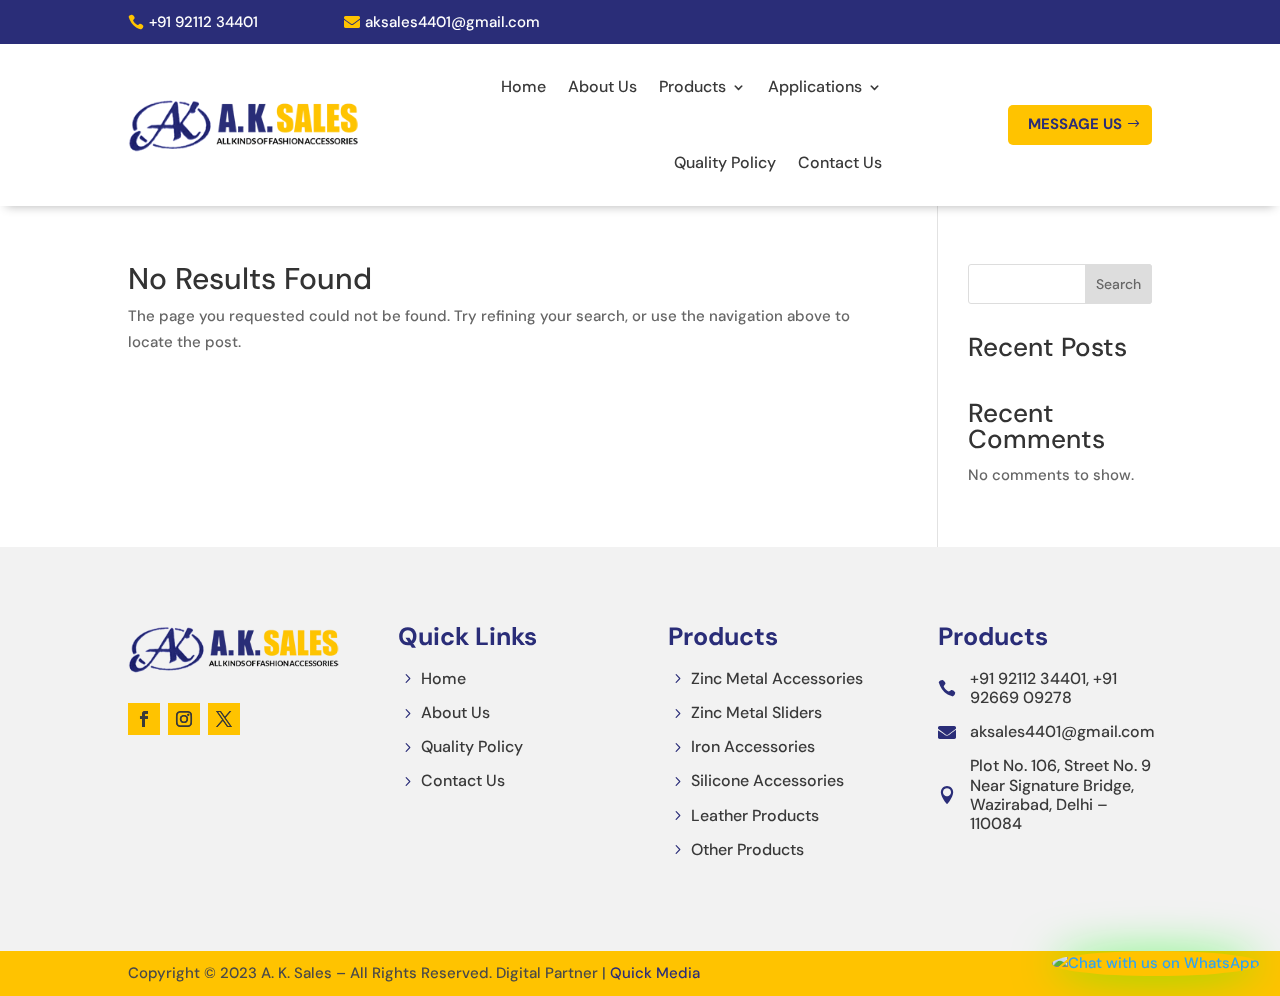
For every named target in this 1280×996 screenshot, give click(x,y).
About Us (602, 86)
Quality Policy (725, 162)
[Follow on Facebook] (144, 719)
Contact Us (840, 162)
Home (523, 86)
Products (692, 86)
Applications (815, 86)
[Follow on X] (224, 719)
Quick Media (655, 973)
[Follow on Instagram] (184, 719)
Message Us (1075, 124)
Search (1118, 284)
